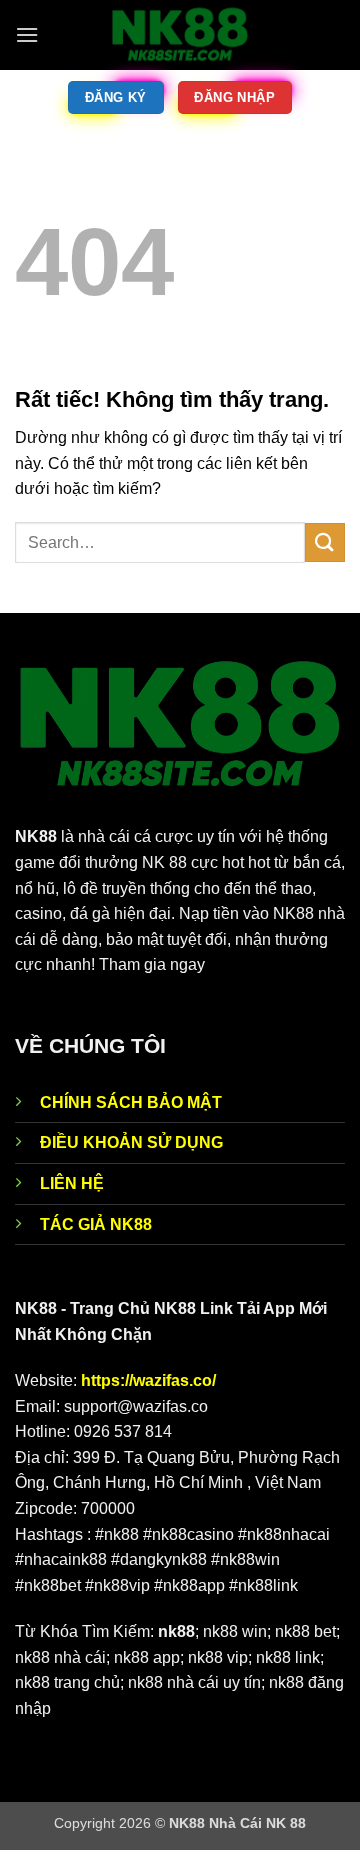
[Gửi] (325, 542)
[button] (27, 34)
